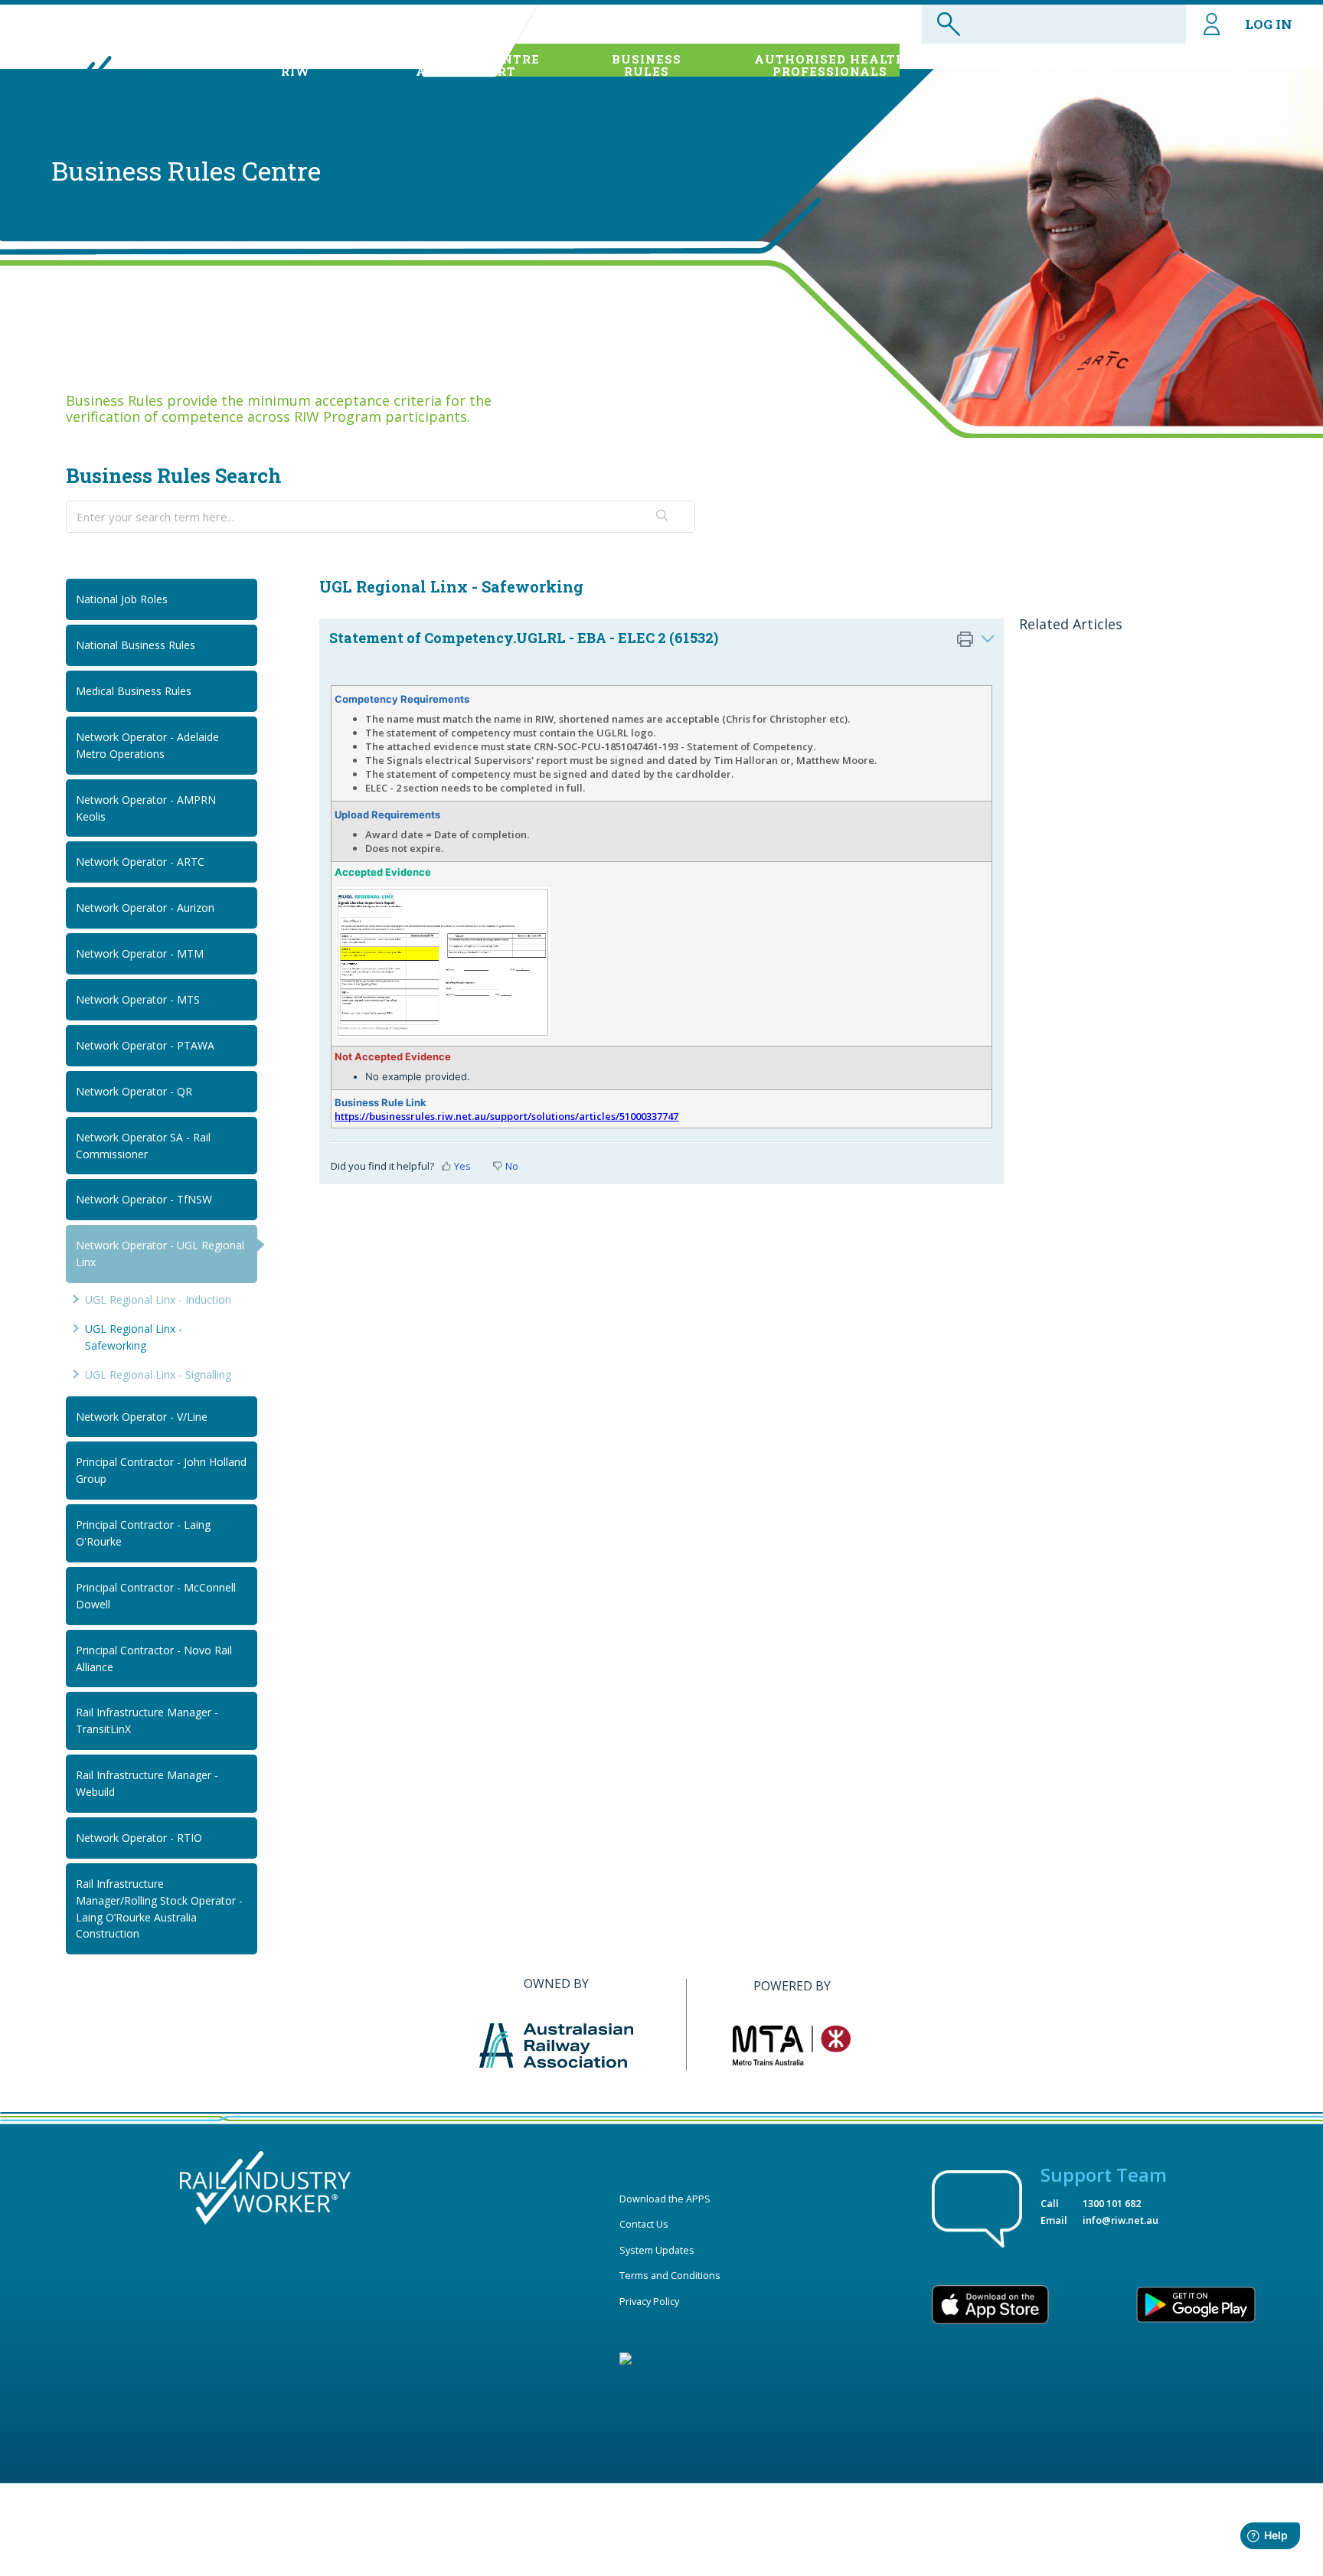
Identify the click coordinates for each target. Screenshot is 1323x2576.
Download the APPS (665, 2199)
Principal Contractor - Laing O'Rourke (143, 1533)
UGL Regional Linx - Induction (158, 1299)
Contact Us (644, 2224)
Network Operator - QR (134, 1091)
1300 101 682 (1112, 2203)
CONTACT (1243, 65)
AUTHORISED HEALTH (830, 65)
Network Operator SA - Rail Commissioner (143, 1146)
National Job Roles (122, 599)
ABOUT (295, 65)
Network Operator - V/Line (142, 1417)
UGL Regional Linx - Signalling (158, 1375)
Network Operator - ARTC (140, 862)
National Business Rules (136, 645)
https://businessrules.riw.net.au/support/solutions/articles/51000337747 (506, 1116)
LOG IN (1269, 24)
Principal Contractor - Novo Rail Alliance (154, 1659)
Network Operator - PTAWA (145, 1045)
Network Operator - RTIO (139, 1838)
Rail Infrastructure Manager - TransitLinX (147, 1721)
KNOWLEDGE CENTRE (466, 65)
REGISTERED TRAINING (1058, 65)
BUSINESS (647, 65)
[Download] (633, 1121)
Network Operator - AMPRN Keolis (146, 808)
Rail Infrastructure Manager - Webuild (147, 1783)
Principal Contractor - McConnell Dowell (156, 1596)
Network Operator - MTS (138, 999)
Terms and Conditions (670, 2275)
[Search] (663, 517)
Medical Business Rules (134, 691)
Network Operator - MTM (140, 953)
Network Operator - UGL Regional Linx (160, 1254)
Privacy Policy (649, 2301)
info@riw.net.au (1120, 2220)
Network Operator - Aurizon (145, 908)
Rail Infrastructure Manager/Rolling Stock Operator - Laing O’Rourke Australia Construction (159, 1909)
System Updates (657, 2250)
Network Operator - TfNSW (144, 1199)
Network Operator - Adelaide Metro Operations (147, 745)
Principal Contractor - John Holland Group (161, 1470)
